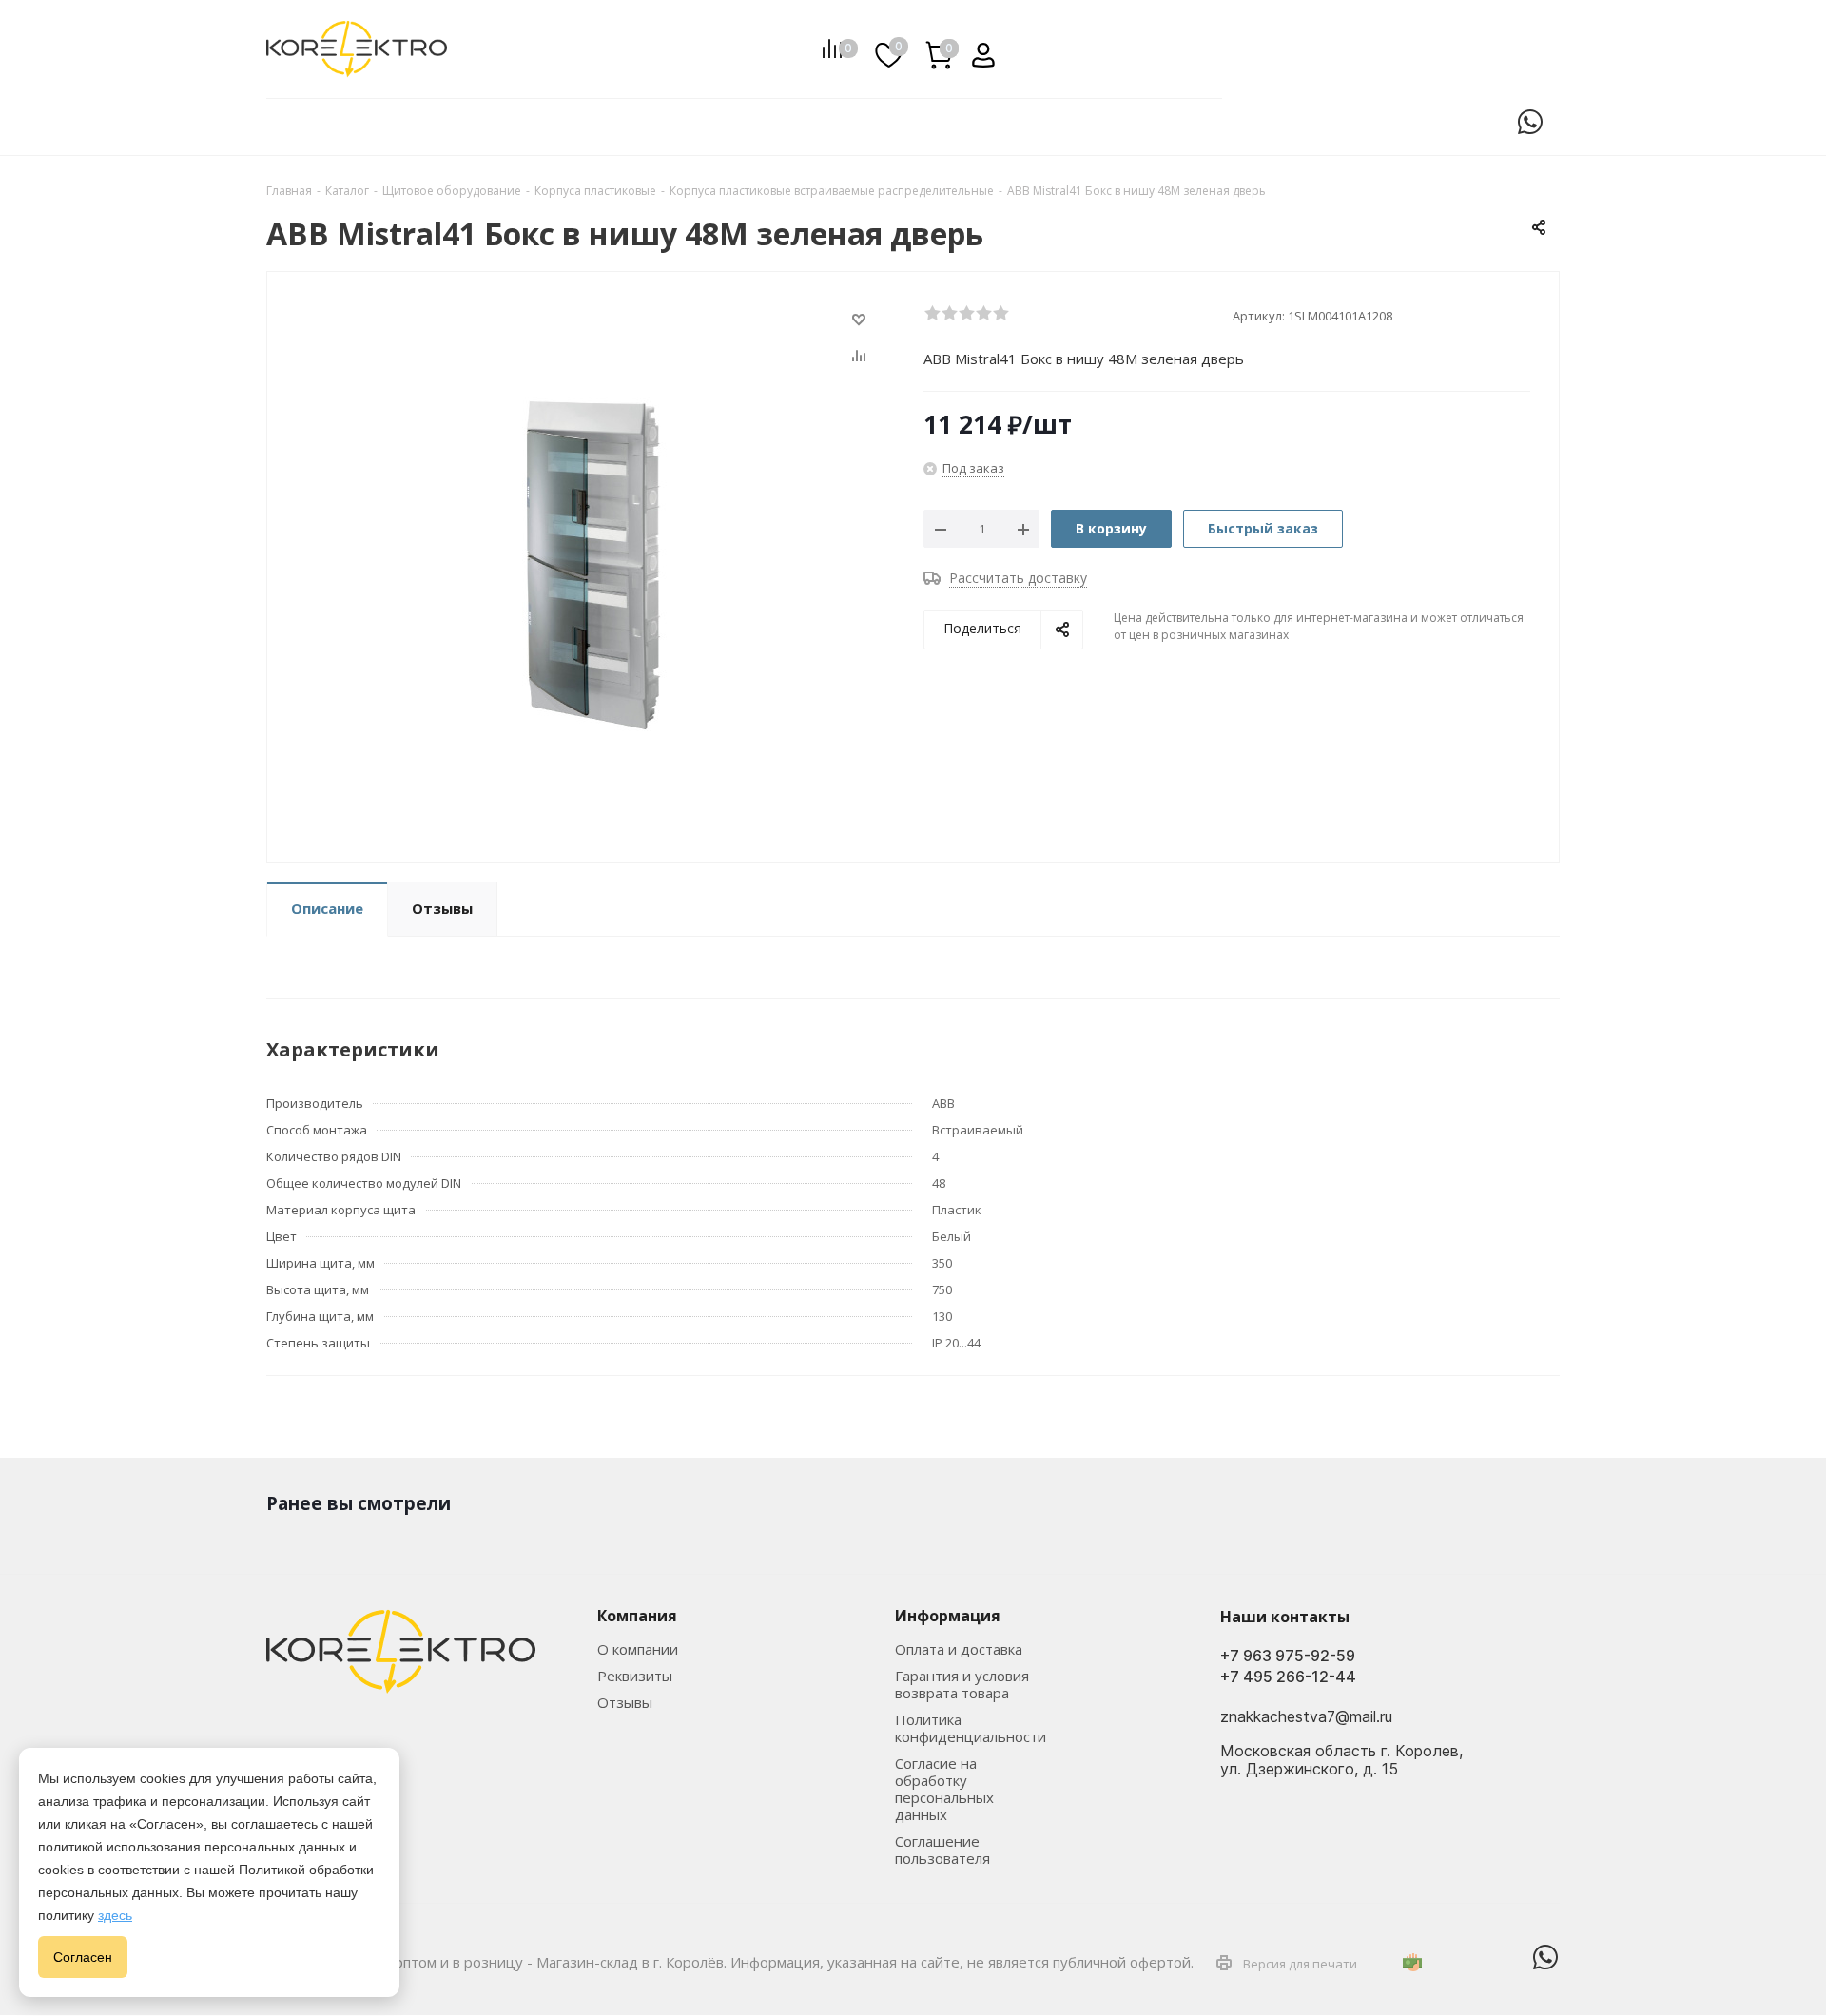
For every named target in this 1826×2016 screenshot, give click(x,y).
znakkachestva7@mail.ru (1306, 1717)
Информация (948, 1616)
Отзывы (625, 1702)
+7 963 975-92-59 (1288, 1656)
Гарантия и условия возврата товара (962, 1684)
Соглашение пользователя (942, 1850)
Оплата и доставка (959, 1649)
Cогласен (83, 1957)
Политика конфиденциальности (971, 1728)
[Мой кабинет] (976, 48)
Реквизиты (635, 1676)
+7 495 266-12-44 (1288, 1677)
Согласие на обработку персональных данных (944, 1789)
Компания (637, 1616)
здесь (115, 1915)
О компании (638, 1649)
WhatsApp (1530, 122)
